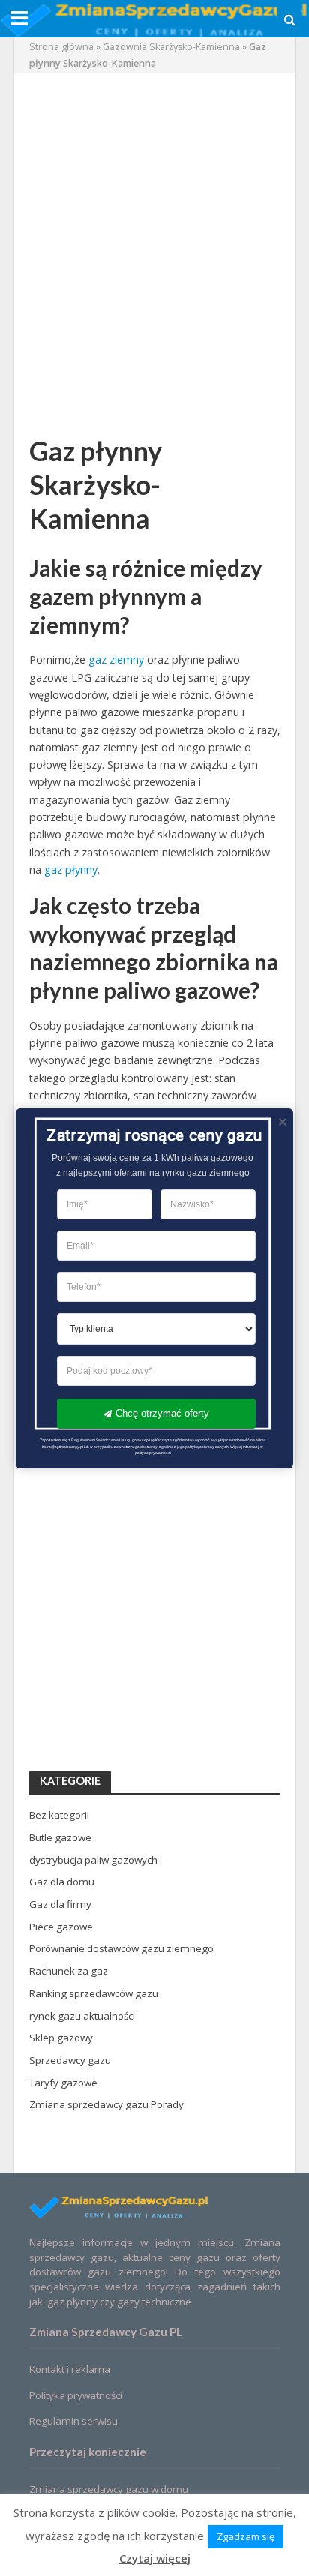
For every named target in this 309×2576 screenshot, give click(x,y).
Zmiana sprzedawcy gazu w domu (109, 2489)
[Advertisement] (154, 243)
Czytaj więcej (155, 2558)
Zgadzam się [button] (246, 2536)
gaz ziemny (116, 660)
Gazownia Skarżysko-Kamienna (171, 47)
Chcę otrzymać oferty (162, 1412)
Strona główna (61, 47)
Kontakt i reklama (70, 2369)
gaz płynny (71, 870)
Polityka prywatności (76, 2395)
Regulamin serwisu (73, 2421)
